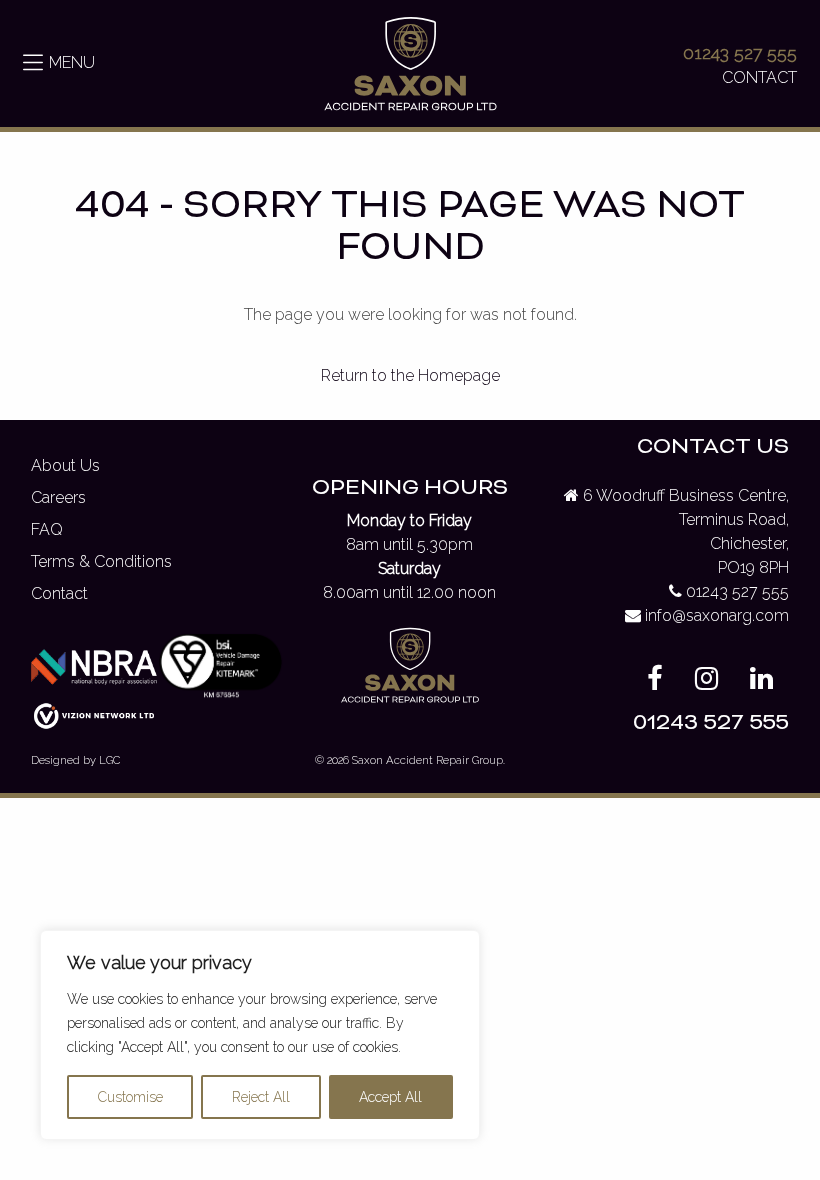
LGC (109, 760)
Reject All (261, 1097)
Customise (130, 1097)
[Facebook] (655, 682)
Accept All (390, 1097)
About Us (65, 465)
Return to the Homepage (410, 375)
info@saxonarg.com (717, 615)
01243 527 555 (740, 52)
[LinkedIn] (761, 682)
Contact (59, 593)
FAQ (47, 529)
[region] (260, 1035)
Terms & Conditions (101, 561)
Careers (58, 497)
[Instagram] (706, 682)
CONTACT (759, 77)
